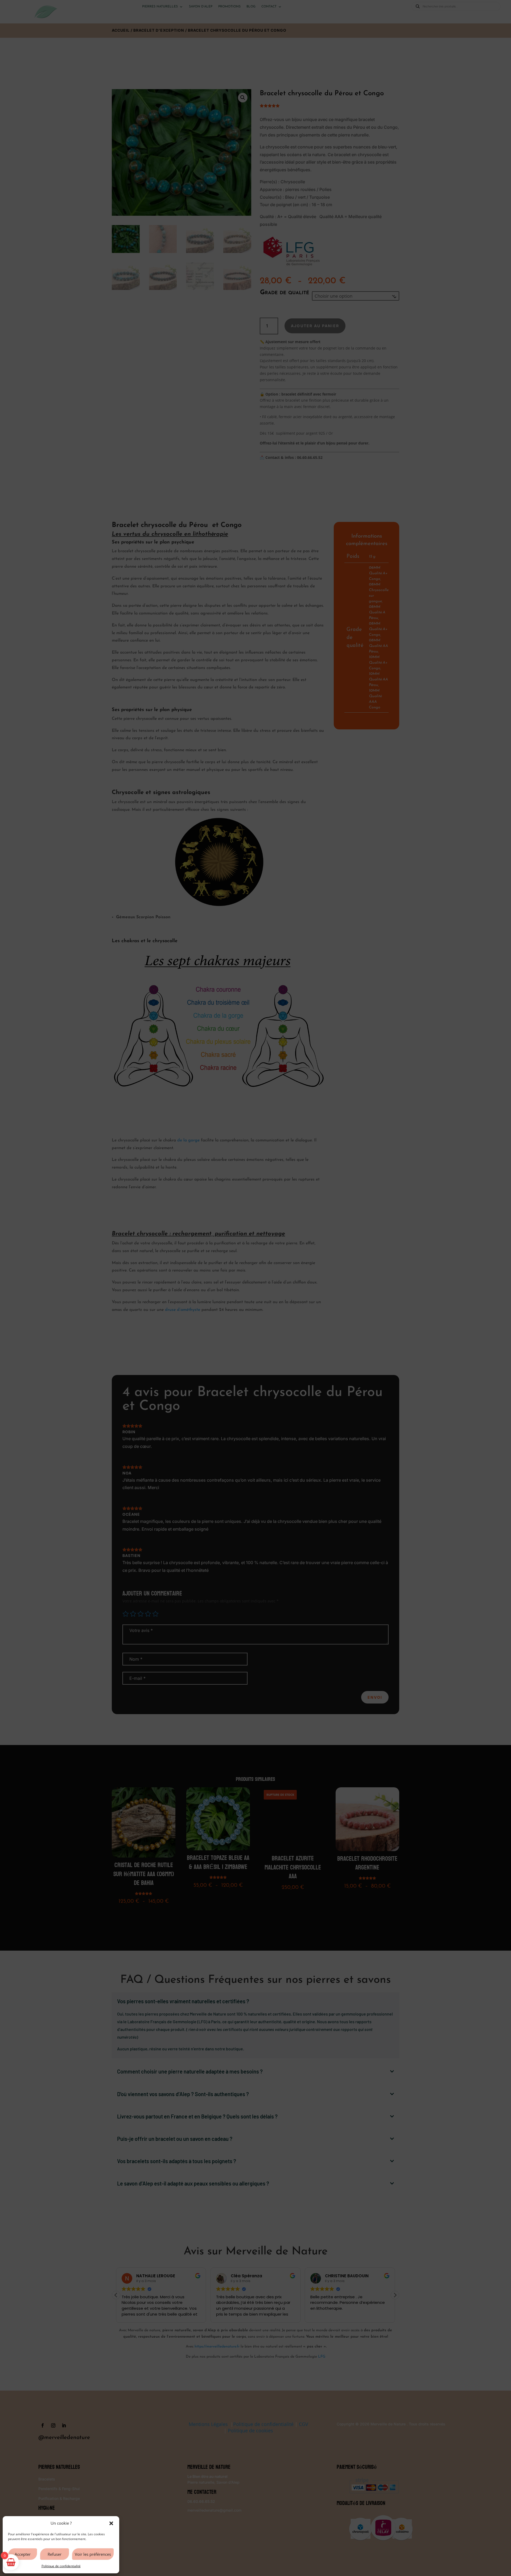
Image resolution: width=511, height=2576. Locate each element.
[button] (111, 2523)
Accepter (23, 2554)
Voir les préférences (93, 2554)
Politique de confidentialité (61, 2566)
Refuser (55, 2554)
